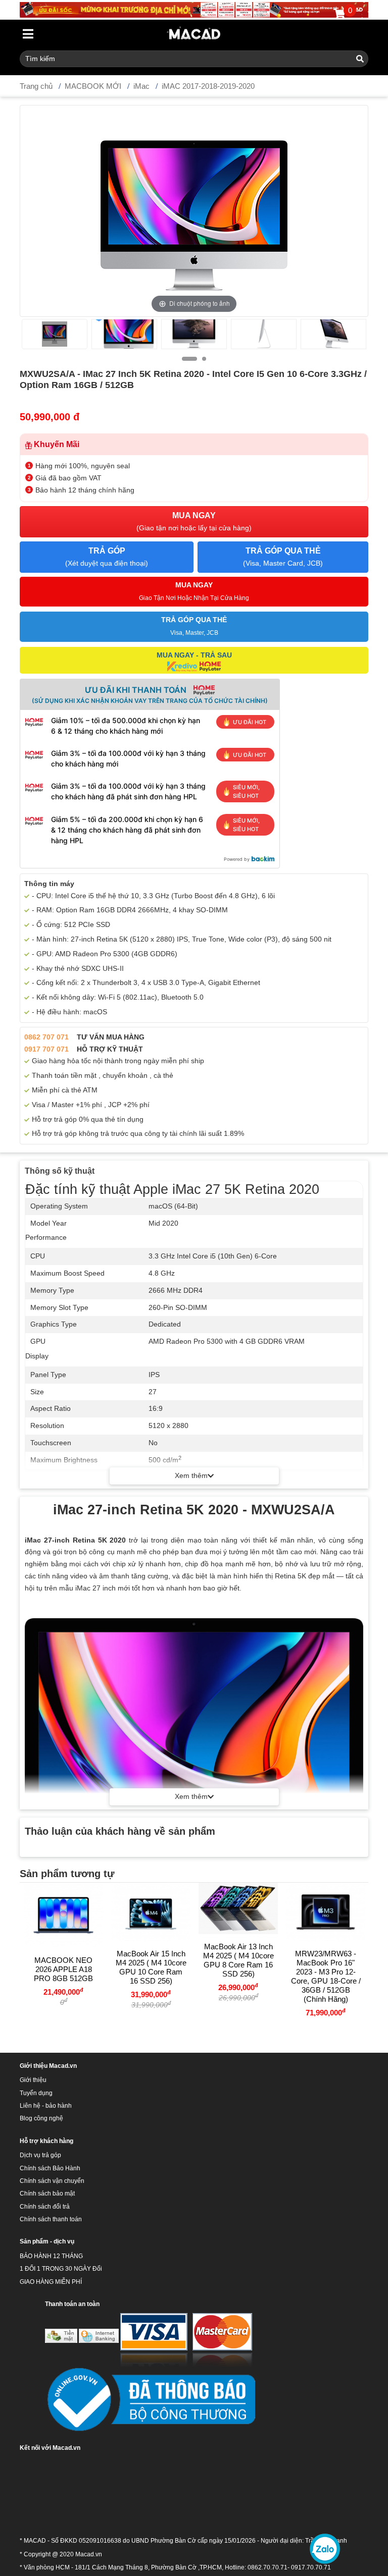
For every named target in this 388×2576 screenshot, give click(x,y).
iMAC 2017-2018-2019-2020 (208, 86)
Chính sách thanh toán (51, 2219)
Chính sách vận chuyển (52, 2181)
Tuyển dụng (36, 2093)
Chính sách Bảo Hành (50, 2168)
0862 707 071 (46, 1037)
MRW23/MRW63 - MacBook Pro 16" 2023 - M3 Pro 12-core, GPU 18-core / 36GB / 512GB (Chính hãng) (326, 1976)
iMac (141, 86)
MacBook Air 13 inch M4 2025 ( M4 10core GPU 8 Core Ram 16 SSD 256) (238, 1960)
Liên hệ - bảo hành (46, 2106)
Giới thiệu (33, 2080)
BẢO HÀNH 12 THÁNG (51, 2256)
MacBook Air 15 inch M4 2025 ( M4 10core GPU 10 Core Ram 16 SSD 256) (151, 1967)
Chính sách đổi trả (45, 2207)
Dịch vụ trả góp (40, 2155)
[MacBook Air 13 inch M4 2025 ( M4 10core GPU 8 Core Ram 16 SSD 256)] (238, 1908)
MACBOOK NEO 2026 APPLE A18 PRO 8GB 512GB (63, 1969)
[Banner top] (194, 9)
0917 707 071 (46, 1049)
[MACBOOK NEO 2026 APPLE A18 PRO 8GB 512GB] (63, 1915)
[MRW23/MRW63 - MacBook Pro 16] (326, 1912)
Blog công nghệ (41, 2118)
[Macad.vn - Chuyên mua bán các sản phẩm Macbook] (194, 34)
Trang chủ (36, 86)
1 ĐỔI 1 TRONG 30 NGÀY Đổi (61, 2269)
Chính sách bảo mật (47, 2194)
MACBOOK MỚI (93, 86)
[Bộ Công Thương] (150, 2400)
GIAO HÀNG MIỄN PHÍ (51, 2282)
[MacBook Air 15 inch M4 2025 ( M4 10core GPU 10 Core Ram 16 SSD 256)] (151, 1912)
